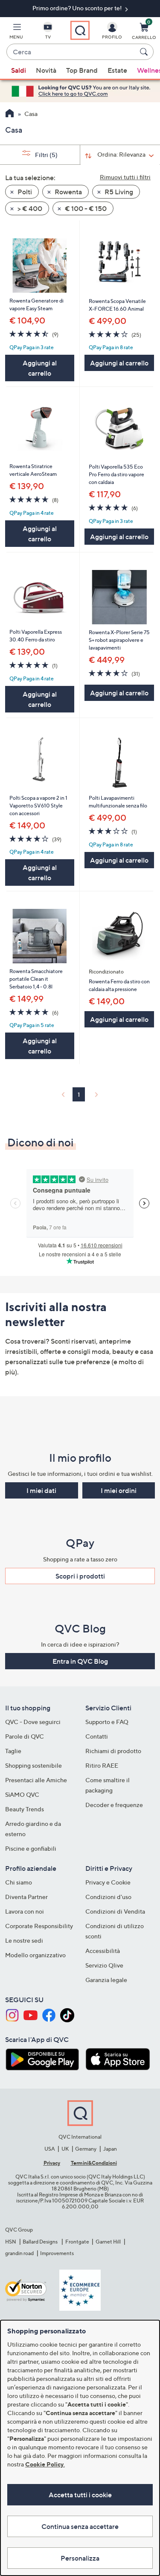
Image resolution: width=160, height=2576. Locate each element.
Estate (117, 70)
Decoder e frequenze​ (114, 1805)
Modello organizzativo (35, 1955)
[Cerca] (145, 52)
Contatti (97, 1736)
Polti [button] (24, 192)
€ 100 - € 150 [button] (85, 208)
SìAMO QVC (22, 1794)
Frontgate (77, 2242)
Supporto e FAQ (107, 1722)
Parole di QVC (25, 1736)
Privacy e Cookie (108, 1882)
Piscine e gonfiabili (31, 1848)
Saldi (19, 70)
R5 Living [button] (118, 192)
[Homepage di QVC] (10, 114)
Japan (110, 2149)
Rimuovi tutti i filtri (125, 177)
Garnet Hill (108, 2242)
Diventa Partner (26, 1897)
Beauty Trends (25, 1809)
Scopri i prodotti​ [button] (80, 1576)
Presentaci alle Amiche (36, 1780)
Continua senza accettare (80, 2526)
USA (50, 2149)
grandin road (19, 2253)
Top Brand (82, 70)
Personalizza (80, 2558)
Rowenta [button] (68, 192)
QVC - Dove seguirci (33, 1722)
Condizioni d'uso (108, 1897)
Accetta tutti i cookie (80, 2495)
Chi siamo (19, 1882)
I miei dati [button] (41, 1490)
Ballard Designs (41, 2242)
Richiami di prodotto (113, 1751)
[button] (16, 33)
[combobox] (71, 52)
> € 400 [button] (29, 208)
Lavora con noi (25, 1911)
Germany (86, 2149)
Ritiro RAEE (102, 1765)
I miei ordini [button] (119, 1490)
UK (65, 2149)
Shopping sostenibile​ (33, 1765)
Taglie (13, 1751)
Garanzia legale (106, 1980)
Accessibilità (103, 1951)
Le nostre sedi (24, 1940)
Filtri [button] (46, 155)
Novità (46, 70)
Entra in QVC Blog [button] (80, 1661)
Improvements (57, 2253)
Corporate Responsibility (39, 1926)
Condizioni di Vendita (115, 1911)
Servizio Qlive (104, 1965)
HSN (11, 2242)
